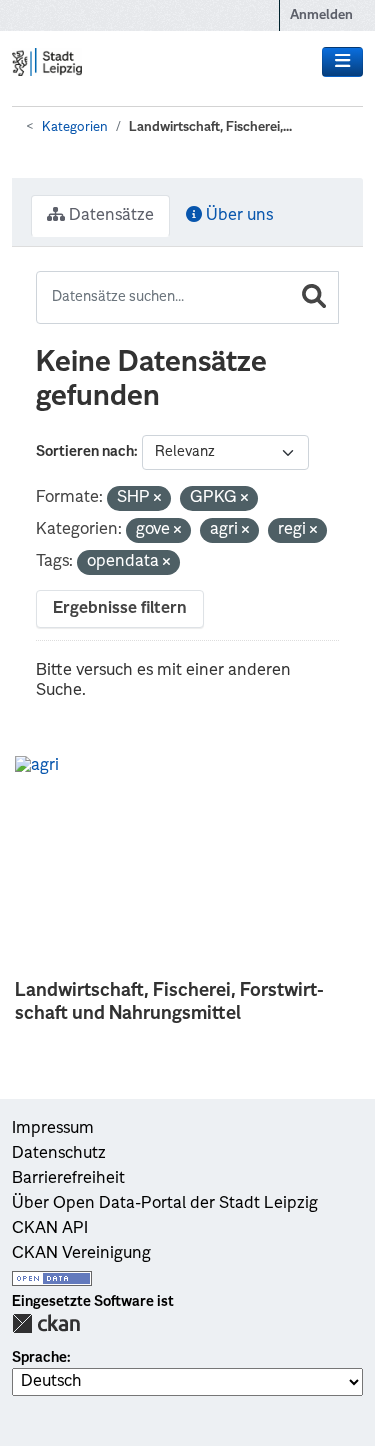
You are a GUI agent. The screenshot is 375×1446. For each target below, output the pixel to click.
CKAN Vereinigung (81, 1254)
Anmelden (321, 15)
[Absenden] (314, 297)
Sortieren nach (85, 452)
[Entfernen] (157, 499)
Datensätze (109, 216)
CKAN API (50, 1229)
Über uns (237, 216)
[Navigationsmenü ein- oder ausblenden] (342, 62)
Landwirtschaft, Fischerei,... (210, 127)
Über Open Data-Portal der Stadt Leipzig (165, 1204)
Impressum (53, 1129)
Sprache (39, 1358)
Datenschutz (59, 1154)
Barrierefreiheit (68, 1179)
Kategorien (75, 127)
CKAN (46, 1323)
